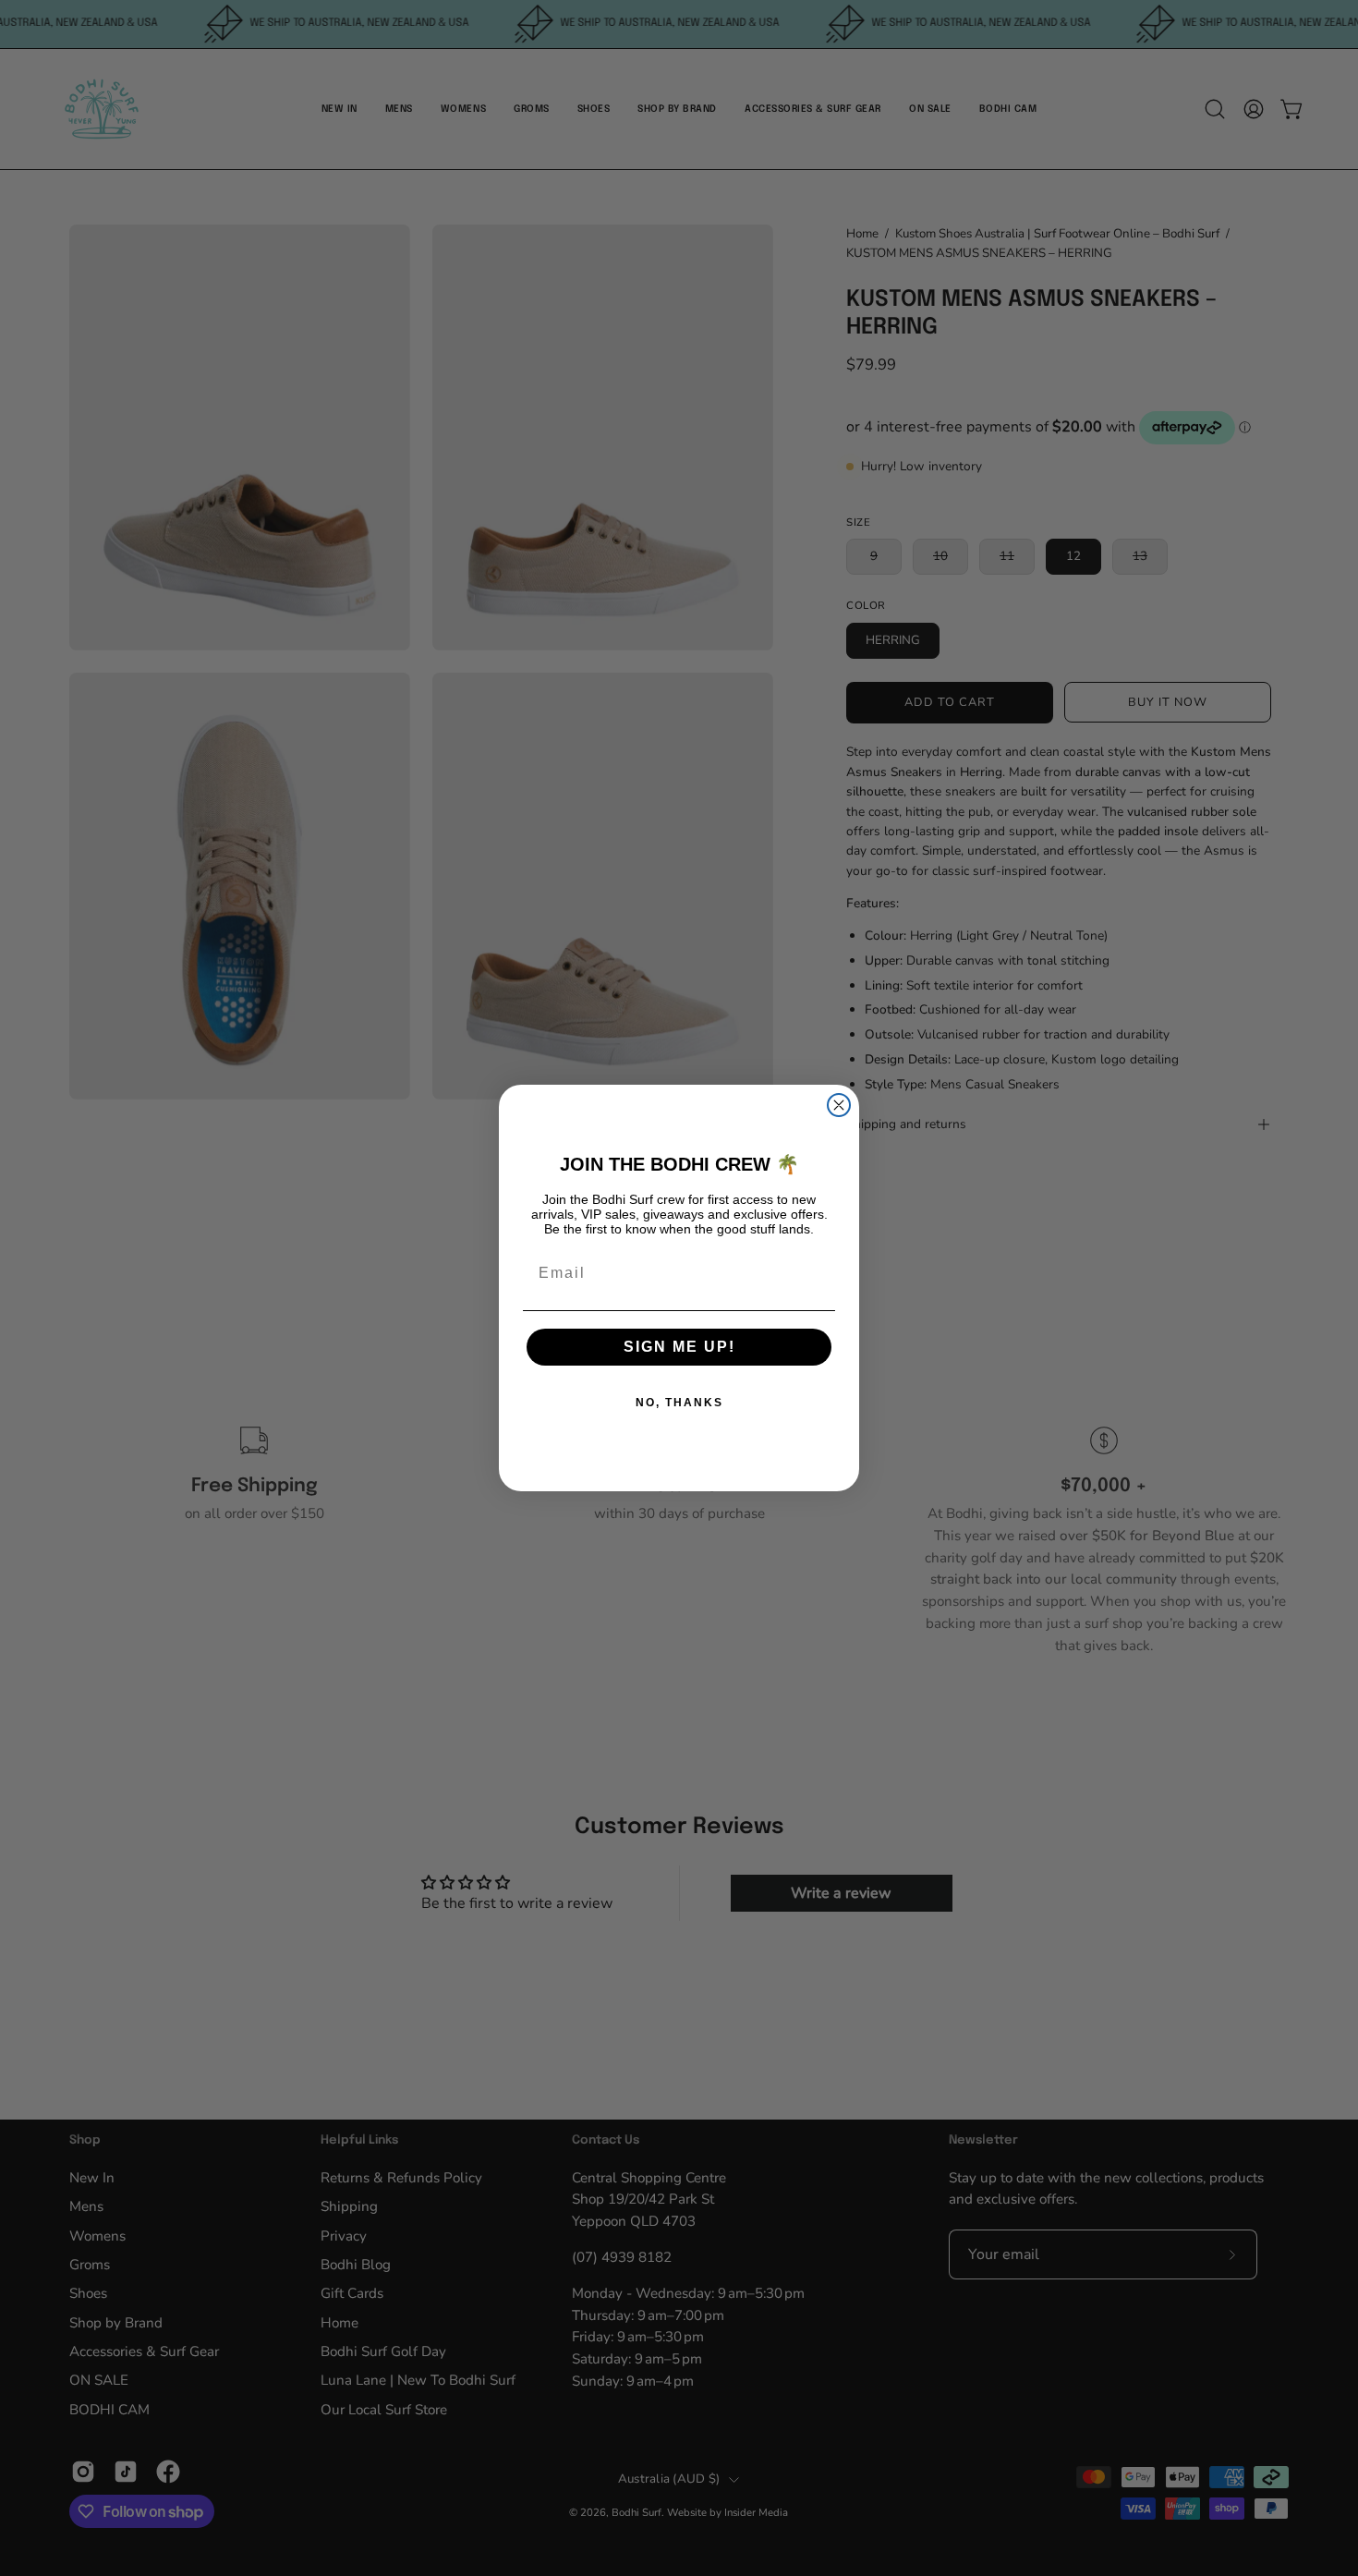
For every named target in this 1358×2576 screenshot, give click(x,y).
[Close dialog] (839, 1105)
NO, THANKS (679, 1403)
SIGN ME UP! (679, 1347)
